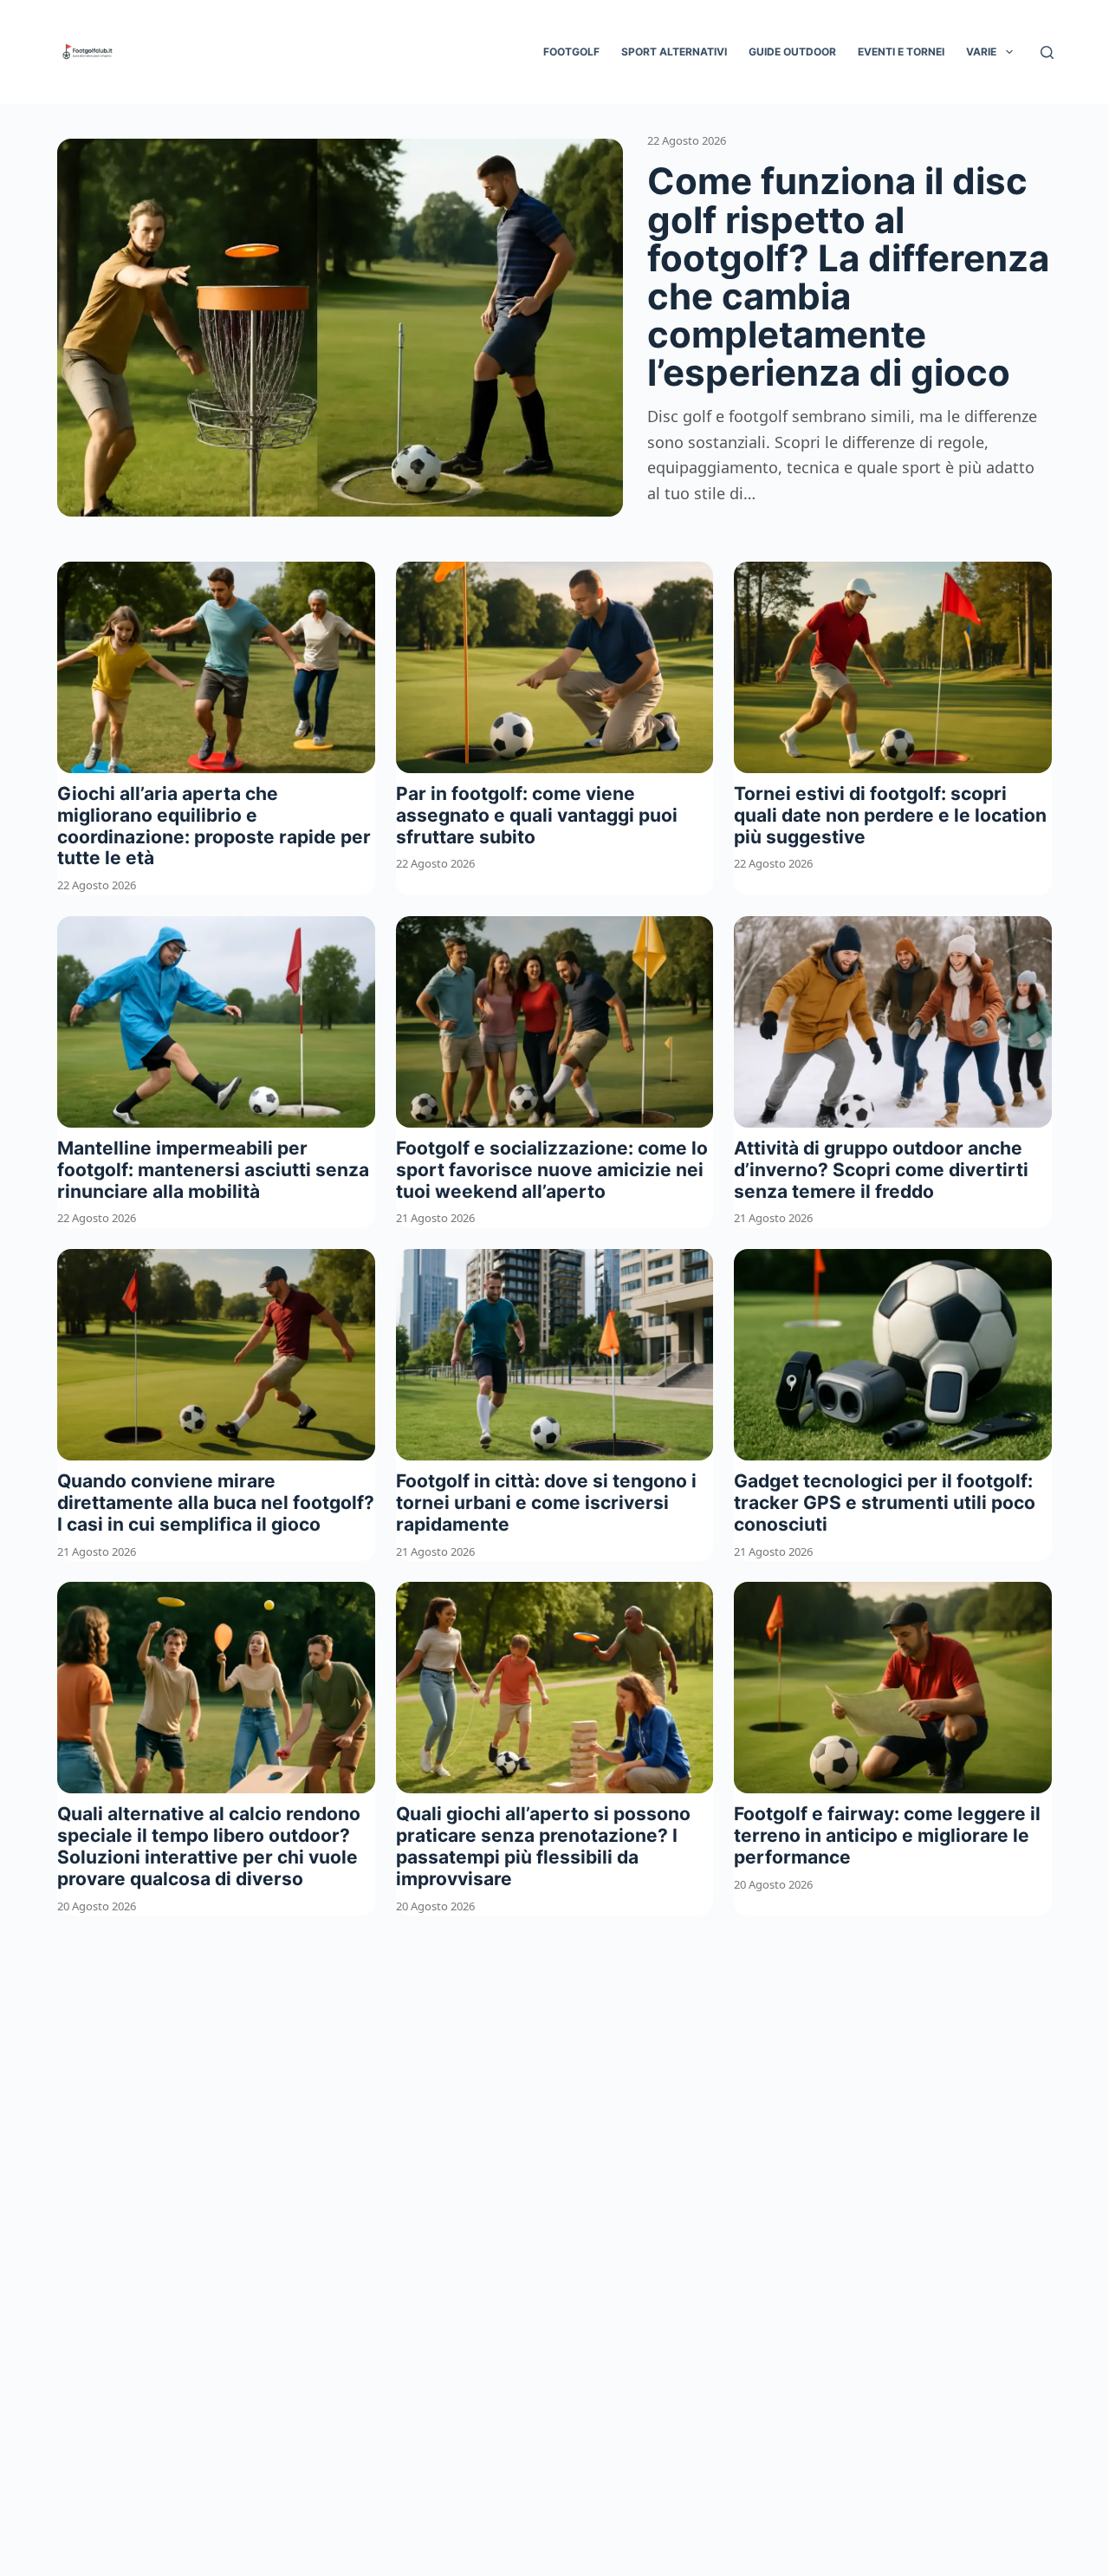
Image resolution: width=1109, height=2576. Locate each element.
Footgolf (571, 52)
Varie (981, 52)
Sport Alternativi (674, 52)
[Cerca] (1047, 52)
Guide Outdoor (792, 52)
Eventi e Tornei (901, 52)
